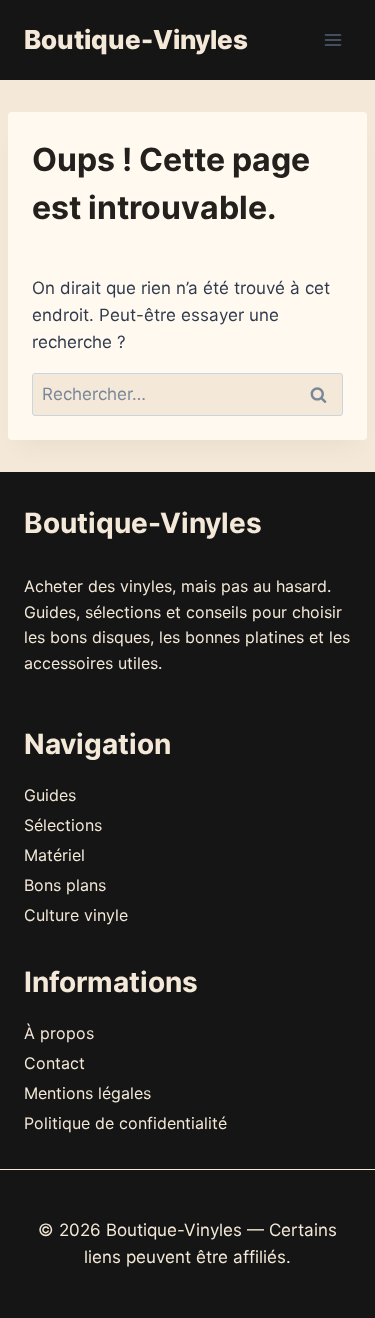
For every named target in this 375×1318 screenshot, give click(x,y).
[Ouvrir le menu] (332, 39)
